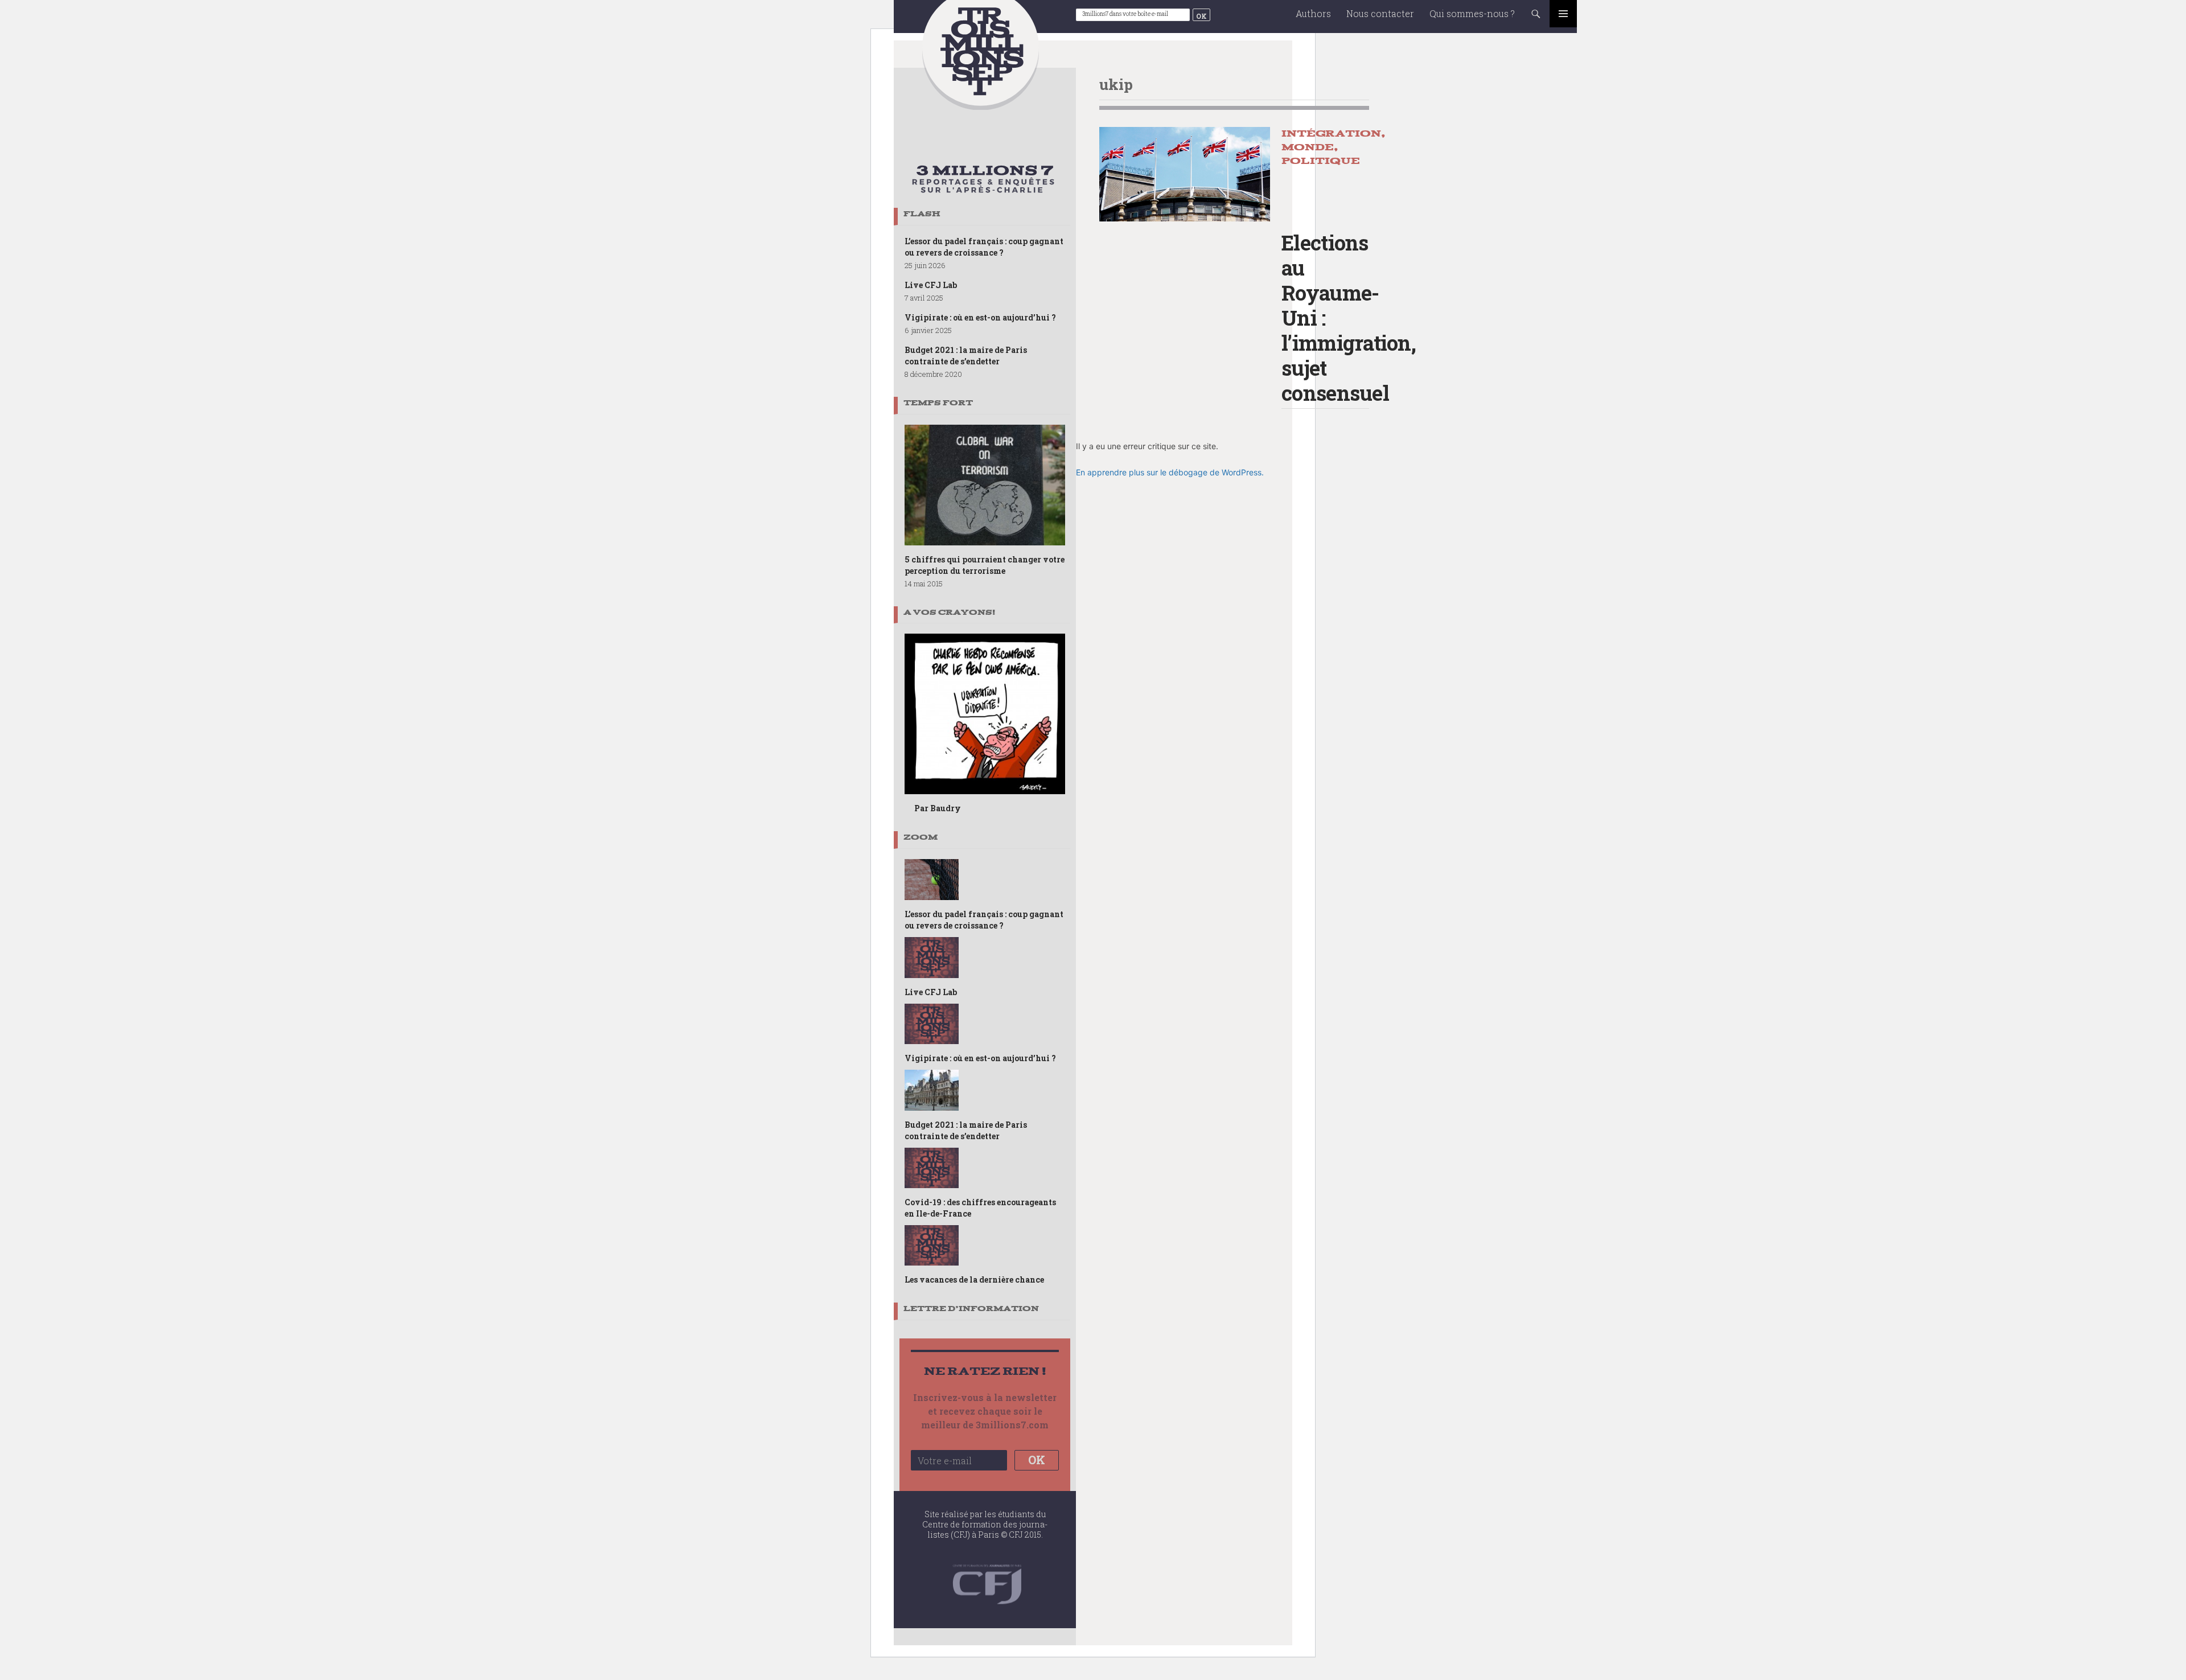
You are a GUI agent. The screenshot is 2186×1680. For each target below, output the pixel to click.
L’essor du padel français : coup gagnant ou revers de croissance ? (984, 247)
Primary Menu (1563, 14)
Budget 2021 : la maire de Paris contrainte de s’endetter (966, 356)
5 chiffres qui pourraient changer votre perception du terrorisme (985, 565)
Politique (1321, 161)
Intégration (1331, 134)
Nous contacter (1380, 13)
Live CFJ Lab (931, 285)
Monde (1308, 147)
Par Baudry (938, 808)
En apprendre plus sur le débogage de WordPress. (1170, 472)
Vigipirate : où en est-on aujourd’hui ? (980, 317)
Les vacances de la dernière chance (974, 1279)
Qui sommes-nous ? (1472, 13)
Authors (1313, 13)
